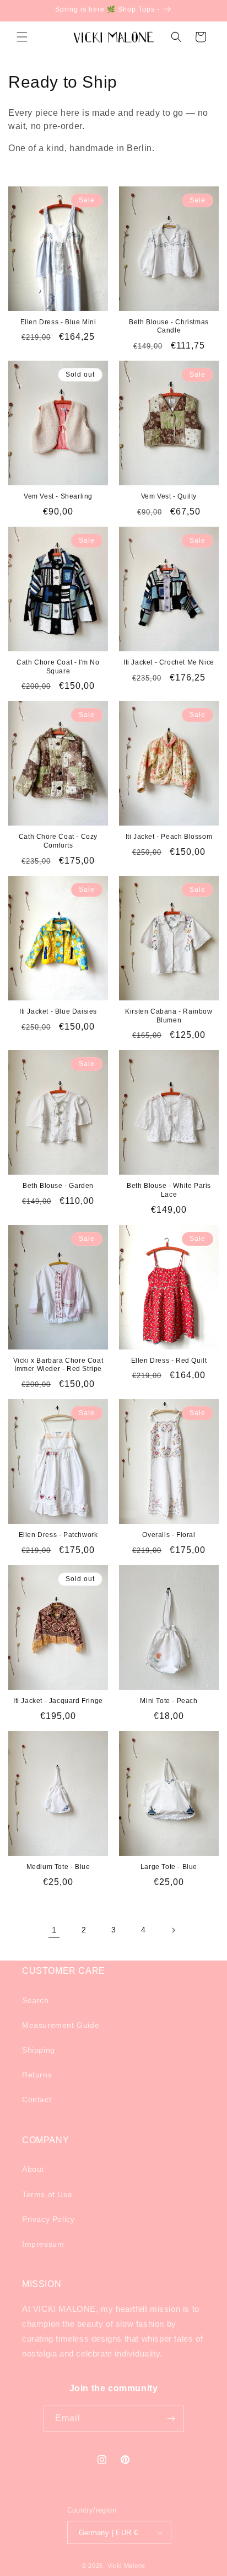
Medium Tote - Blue (58, 1867)
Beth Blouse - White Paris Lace (169, 1190)
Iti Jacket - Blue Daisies (58, 1011)
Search (36, 2000)
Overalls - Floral (169, 1535)
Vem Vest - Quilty (169, 496)
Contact (37, 2100)
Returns (37, 2075)
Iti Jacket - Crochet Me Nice (169, 662)
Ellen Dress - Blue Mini (58, 322)
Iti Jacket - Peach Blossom (169, 837)
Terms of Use (47, 2194)
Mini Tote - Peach (169, 1701)
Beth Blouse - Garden (58, 1186)
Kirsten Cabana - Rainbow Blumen (169, 1016)
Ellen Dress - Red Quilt (169, 1361)
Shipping (39, 2050)
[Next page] (173, 1930)
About (33, 2169)
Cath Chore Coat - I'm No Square (58, 667)
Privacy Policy (48, 2219)
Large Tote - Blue (169, 1867)
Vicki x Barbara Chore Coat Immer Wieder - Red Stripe (58, 1365)
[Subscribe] (171, 2419)
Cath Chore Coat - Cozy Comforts (58, 841)
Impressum (43, 2244)
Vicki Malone (126, 2566)
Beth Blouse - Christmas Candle (169, 326)
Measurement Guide (61, 2025)
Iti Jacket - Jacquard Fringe (58, 1701)
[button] (22, 37)
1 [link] (54, 1930)
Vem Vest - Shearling (58, 496)
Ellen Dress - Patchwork (58, 1535)
